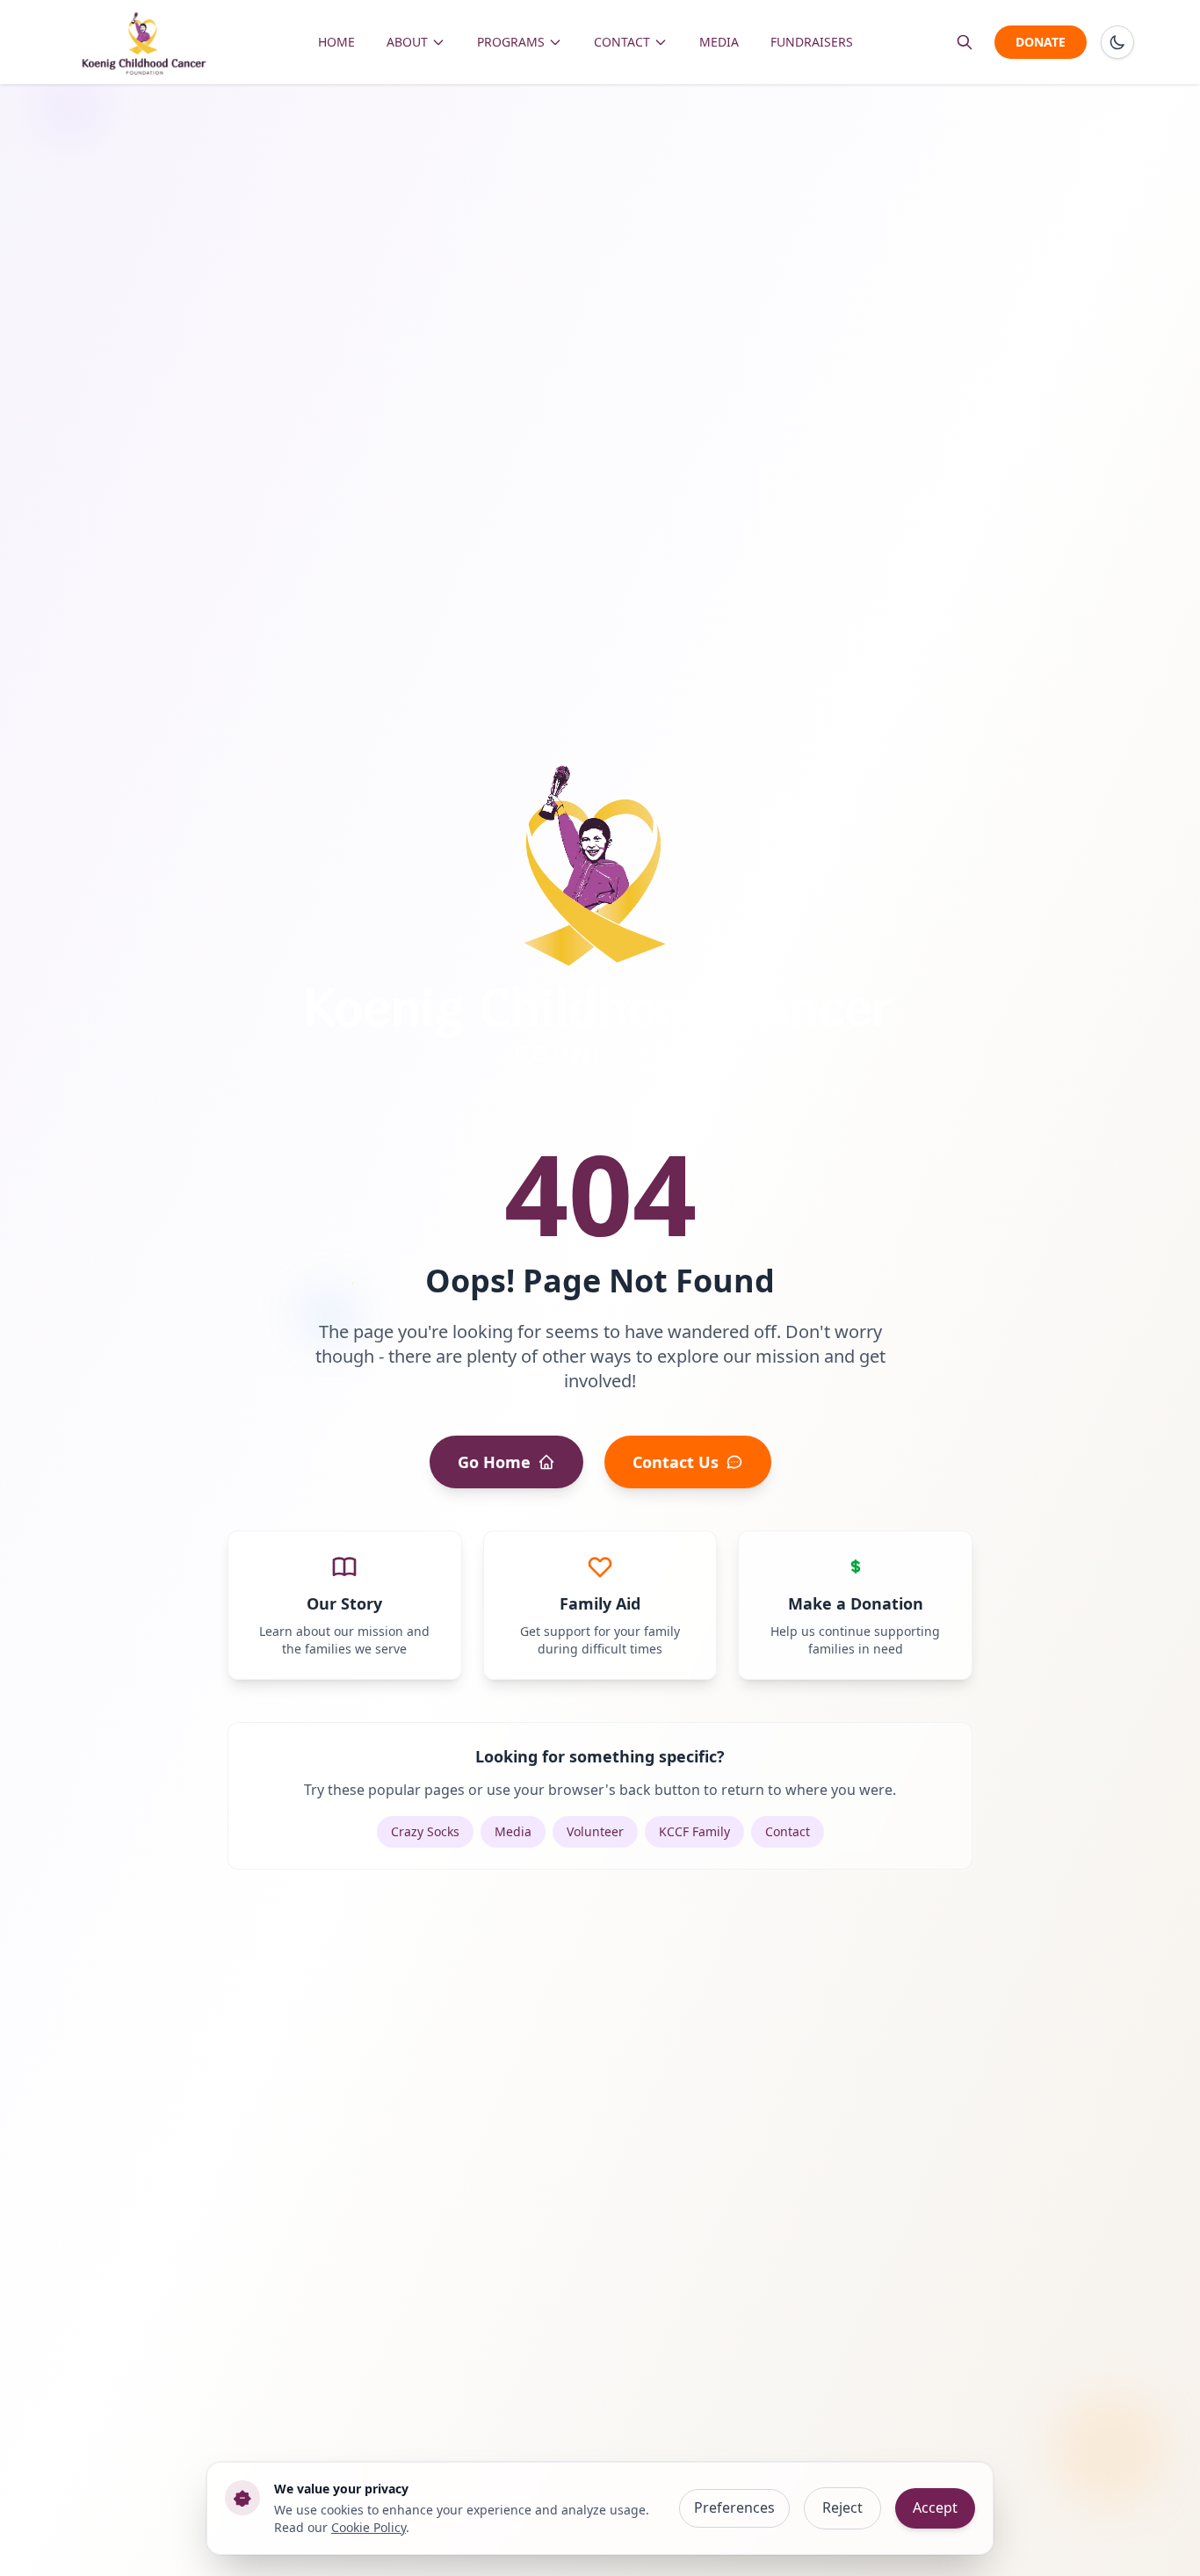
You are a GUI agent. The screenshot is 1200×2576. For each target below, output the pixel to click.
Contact (788, 1831)
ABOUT (407, 42)
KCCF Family (694, 1831)
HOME (336, 42)
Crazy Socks (425, 1831)
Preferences (734, 2507)
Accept (935, 2507)
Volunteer (595, 1831)
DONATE (1041, 42)
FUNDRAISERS (812, 42)
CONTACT (622, 42)
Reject (842, 2507)
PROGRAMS (511, 42)
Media (513, 1831)
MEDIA (719, 42)
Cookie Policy (369, 2527)
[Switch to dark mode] (1117, 42)
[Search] (965, 42)
